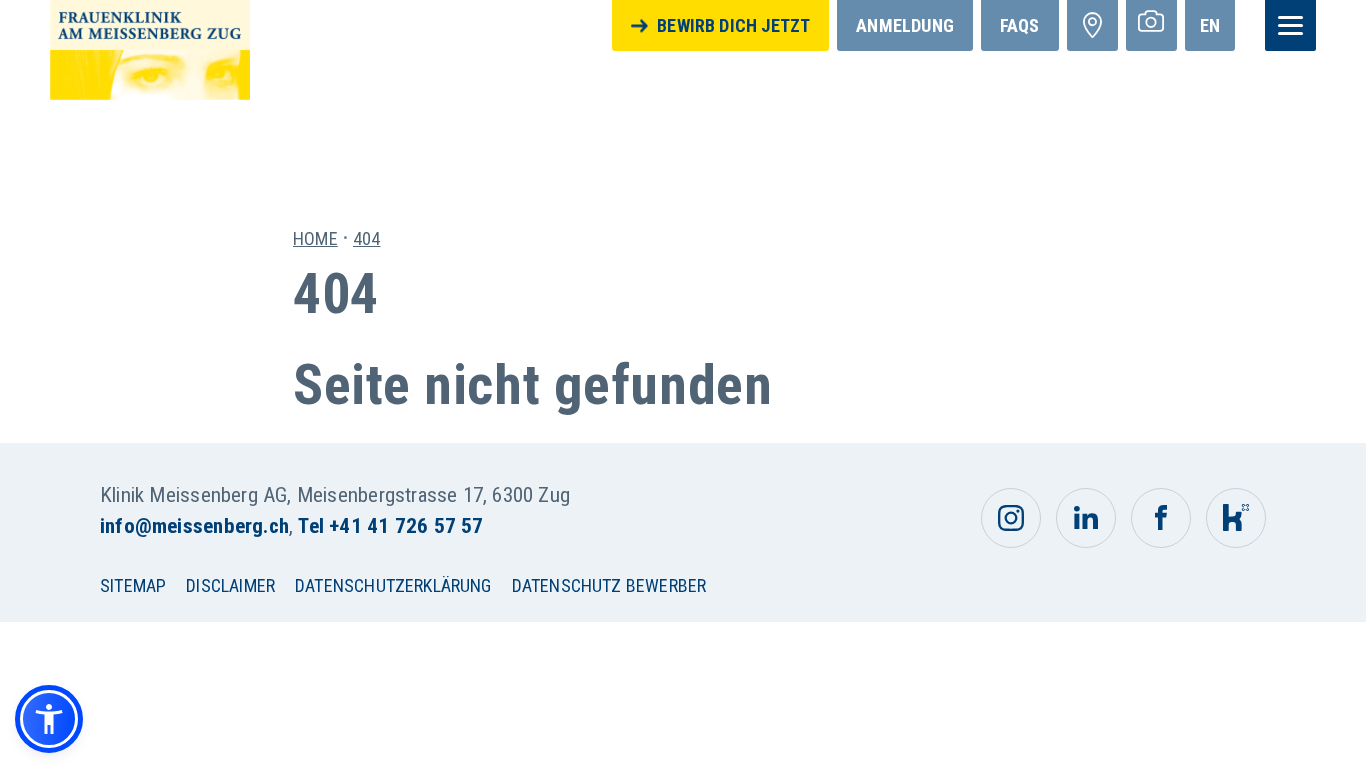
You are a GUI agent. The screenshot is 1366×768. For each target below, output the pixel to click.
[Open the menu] (1290, 25)
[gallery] (1151, 25)
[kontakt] (1092, 25)
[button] (49, 719)
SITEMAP (133, 585)
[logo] (150, 48)
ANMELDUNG (905, 25)
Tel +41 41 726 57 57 (390, 526)
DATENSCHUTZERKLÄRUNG (393, 585)
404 (367, 238)
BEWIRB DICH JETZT (733, 25)
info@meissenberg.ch (194, 526)
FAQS (1020, 25)
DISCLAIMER (230, 585)
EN (1210, 25)
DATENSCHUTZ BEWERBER (609, 585)
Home (315, 238)
